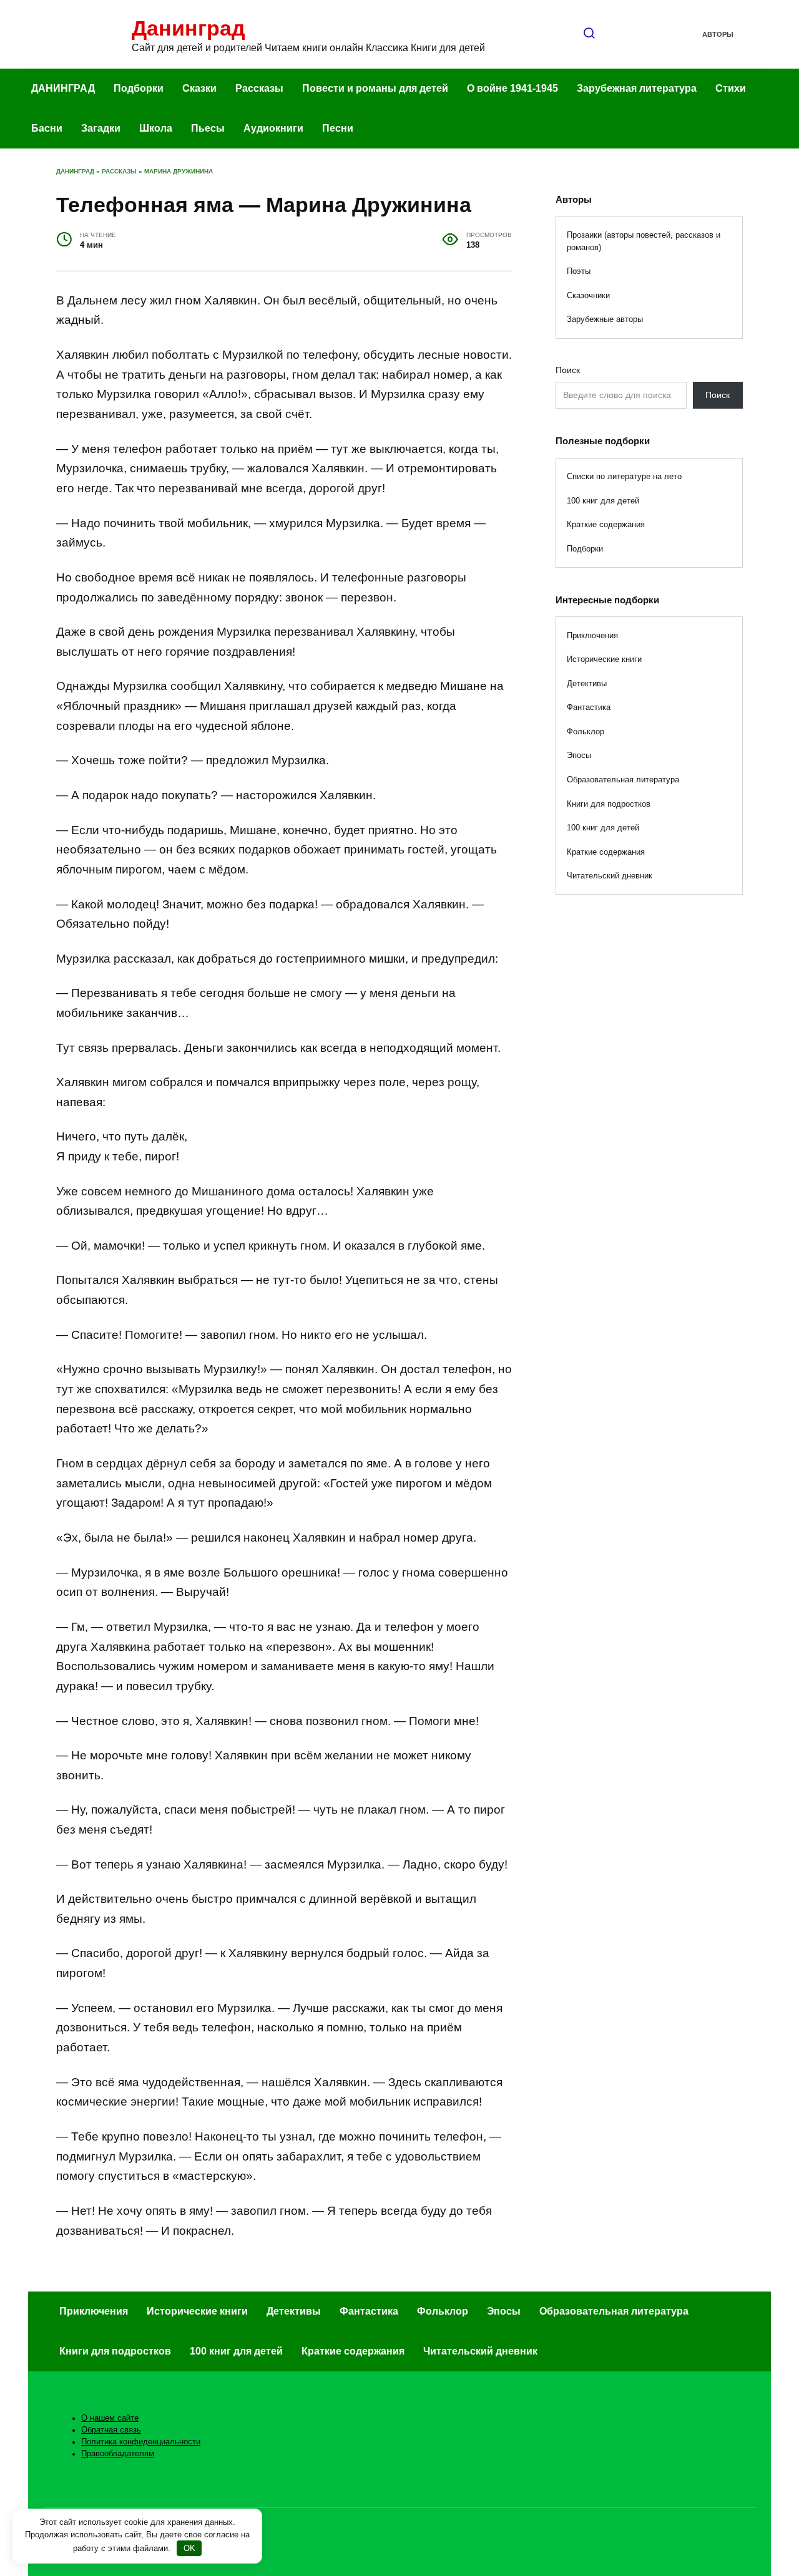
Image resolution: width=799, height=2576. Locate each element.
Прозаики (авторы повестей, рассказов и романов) (644, 241)
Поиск (568, 370)
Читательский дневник (610, 876)
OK (189, 2548)
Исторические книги (604, 659)
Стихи (731, 88)
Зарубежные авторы (605, 319)
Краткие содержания (606, 524)
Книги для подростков (609, 804)
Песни (338, 128)
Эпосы (579, 755)
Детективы (587, 683)
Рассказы (259, 88)
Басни (47, 128)
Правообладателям (118, 2454)
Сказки (199, 88)
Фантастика (589, 707)
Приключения (592, 635)
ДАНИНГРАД (63, 88)
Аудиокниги (273, 128)
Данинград (189, 28)
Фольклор (586, 731)
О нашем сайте (110, 2418)
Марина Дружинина (179, 171)
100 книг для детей (603, 501)
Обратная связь (111, 2430)
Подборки (139, 88)
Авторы (718, 34)
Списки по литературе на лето (624, 476)
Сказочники (588, 295)
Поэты (579, 271)
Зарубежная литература (637, 88)
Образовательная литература (623, 780)
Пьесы (208, 128)
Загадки (101, 128)
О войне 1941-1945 (512, 88)
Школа (156, 128)
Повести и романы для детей (375, 88)
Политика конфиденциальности (141, 2442)
